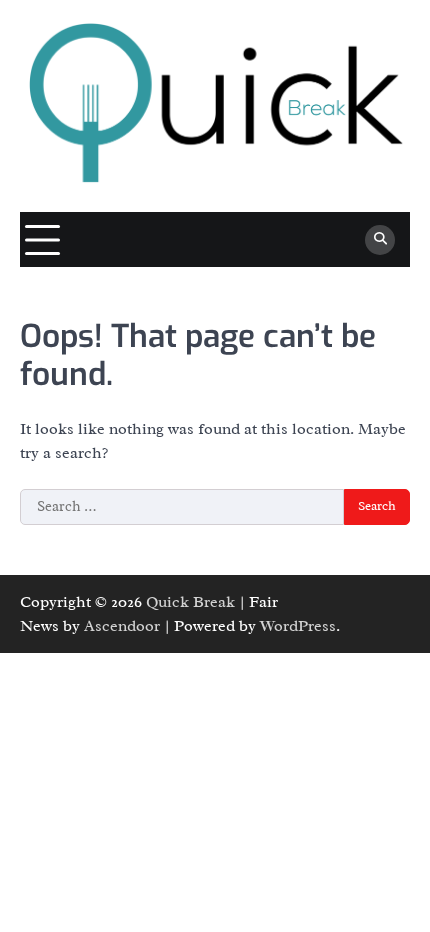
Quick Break (190, 602)
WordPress (298, 626)
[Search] (380, 240)
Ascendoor (122, 626)
